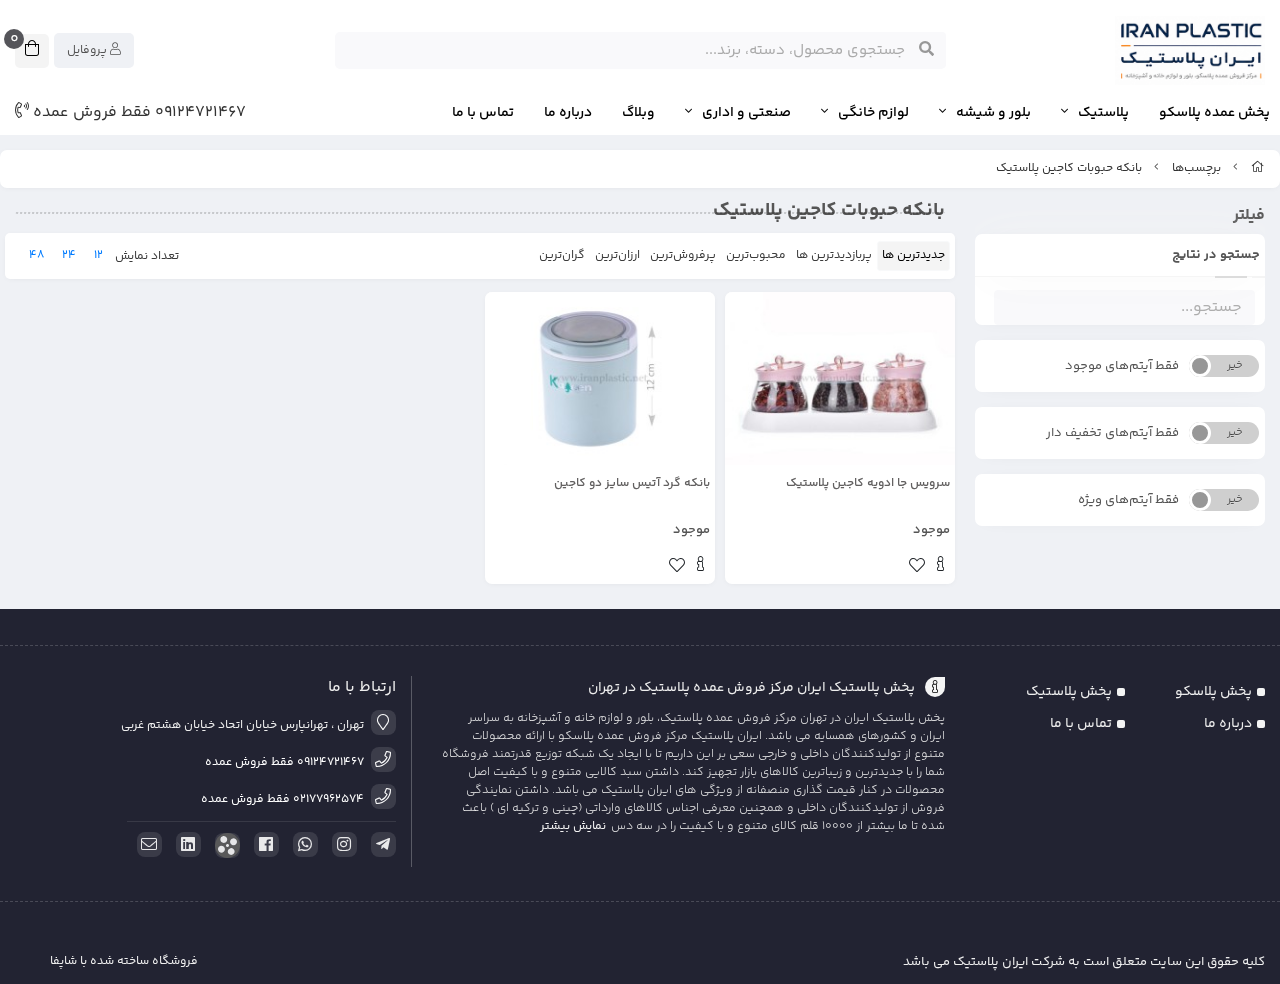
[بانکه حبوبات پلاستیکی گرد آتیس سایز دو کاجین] (600, 378)
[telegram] (380, 845)
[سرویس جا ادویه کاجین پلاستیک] (840, 378)
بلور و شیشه (993, 113)
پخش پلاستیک (1069, 692)
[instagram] (341, 845)
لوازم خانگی (873, 113)
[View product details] (940, 567)
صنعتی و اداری (746, 113)
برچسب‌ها (1196, 168)
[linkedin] (185, 845)
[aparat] (224, 845)
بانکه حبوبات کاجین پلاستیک (1069, 168)
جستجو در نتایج (1216, 255)
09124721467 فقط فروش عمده (137, 113)
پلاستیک (1103, 113)
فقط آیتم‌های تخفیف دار (1112, 433)
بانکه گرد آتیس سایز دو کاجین (632, 484)
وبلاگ (638, 113)
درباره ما (568, 113)
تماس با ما (483, 113)
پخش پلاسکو (1213, 692)
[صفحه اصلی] (1258, 168)
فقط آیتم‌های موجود (1122, 366)
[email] (146, 845)
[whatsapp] (302, 845)
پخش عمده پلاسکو (1214, 113)
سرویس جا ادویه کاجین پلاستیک (868, 484)
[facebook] (263, 845)
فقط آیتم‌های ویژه (1128, 500)
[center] (926, 50)
